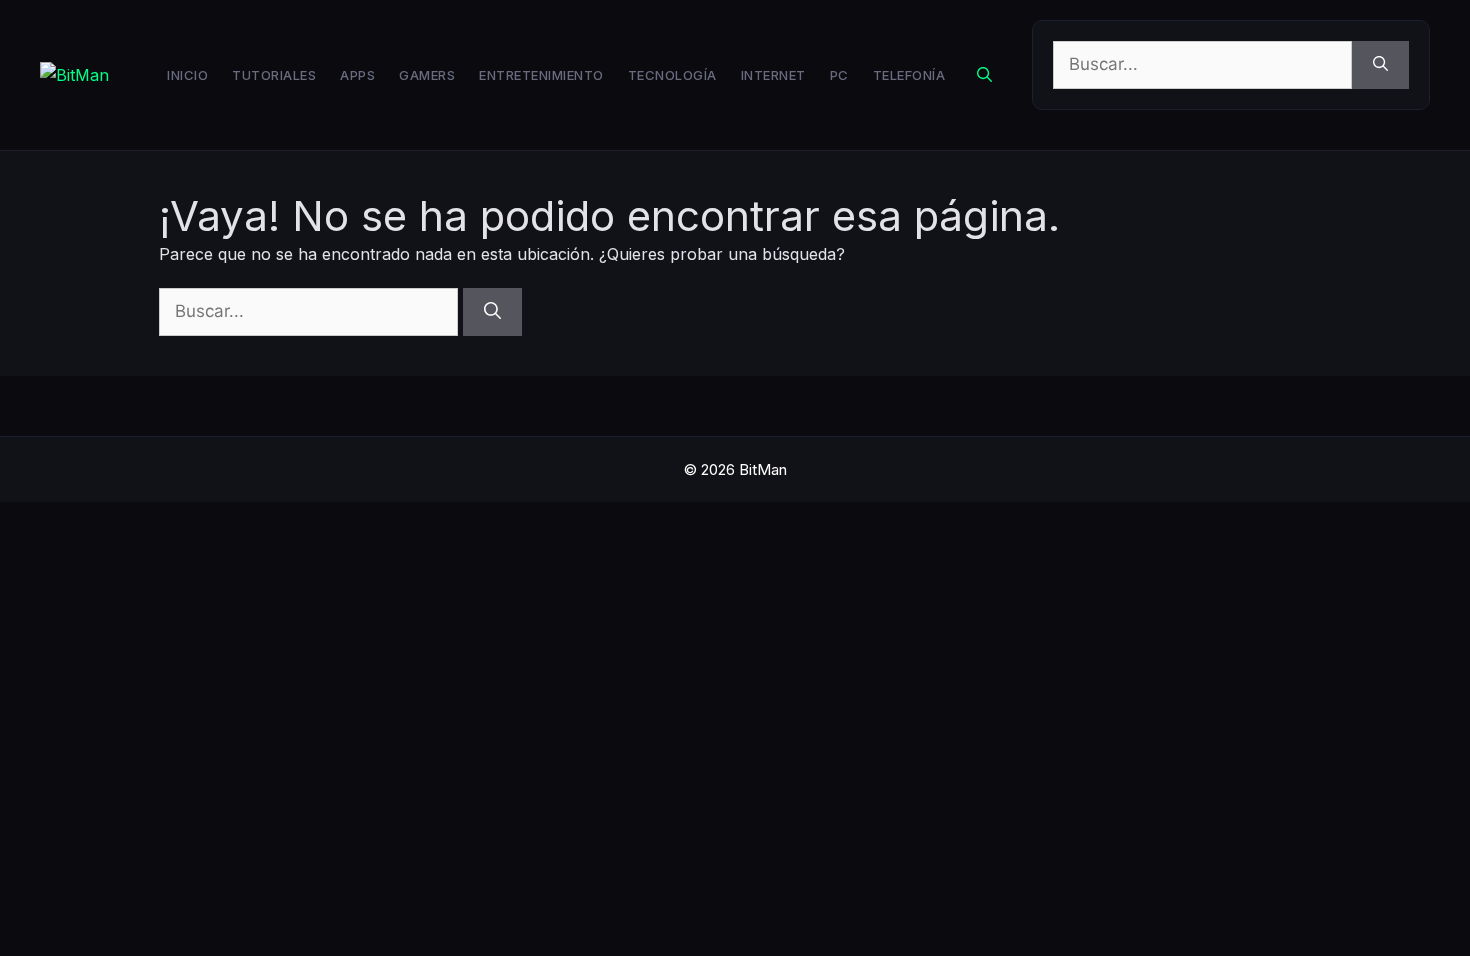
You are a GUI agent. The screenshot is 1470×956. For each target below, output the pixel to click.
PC (839, 75)
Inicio (187, 75)
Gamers (427, 75)
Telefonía (909, 75)
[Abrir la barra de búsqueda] (984, 75)
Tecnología (672, 75)
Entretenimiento (541, 75)
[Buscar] (1380, 65)
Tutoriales (274, 75)
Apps (357, 75)
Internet (773, 75)
